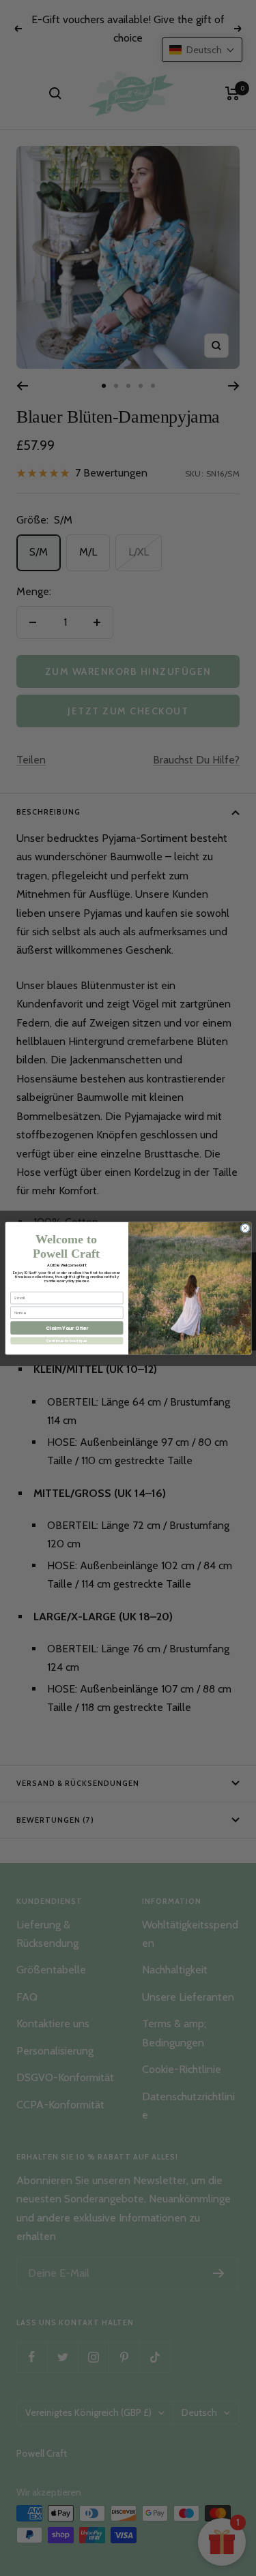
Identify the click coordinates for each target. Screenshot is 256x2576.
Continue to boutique (66, 1340)
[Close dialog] (245, 1228)
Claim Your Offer (66, 1328)
